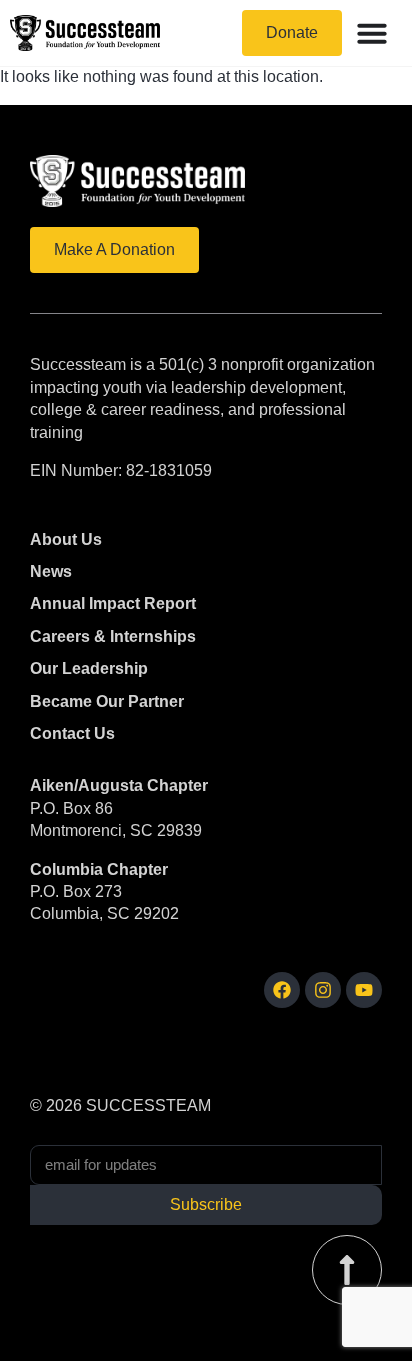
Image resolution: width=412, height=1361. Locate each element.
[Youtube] (364, 990)
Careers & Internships (113, 636)
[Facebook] (282, 990)
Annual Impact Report (113, 603)
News (51, 571)
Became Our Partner (107, 701)
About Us (66, 539)
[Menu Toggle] (372, 33)
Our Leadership (89, 668)
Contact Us (72, 733)
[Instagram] (323, 990)
